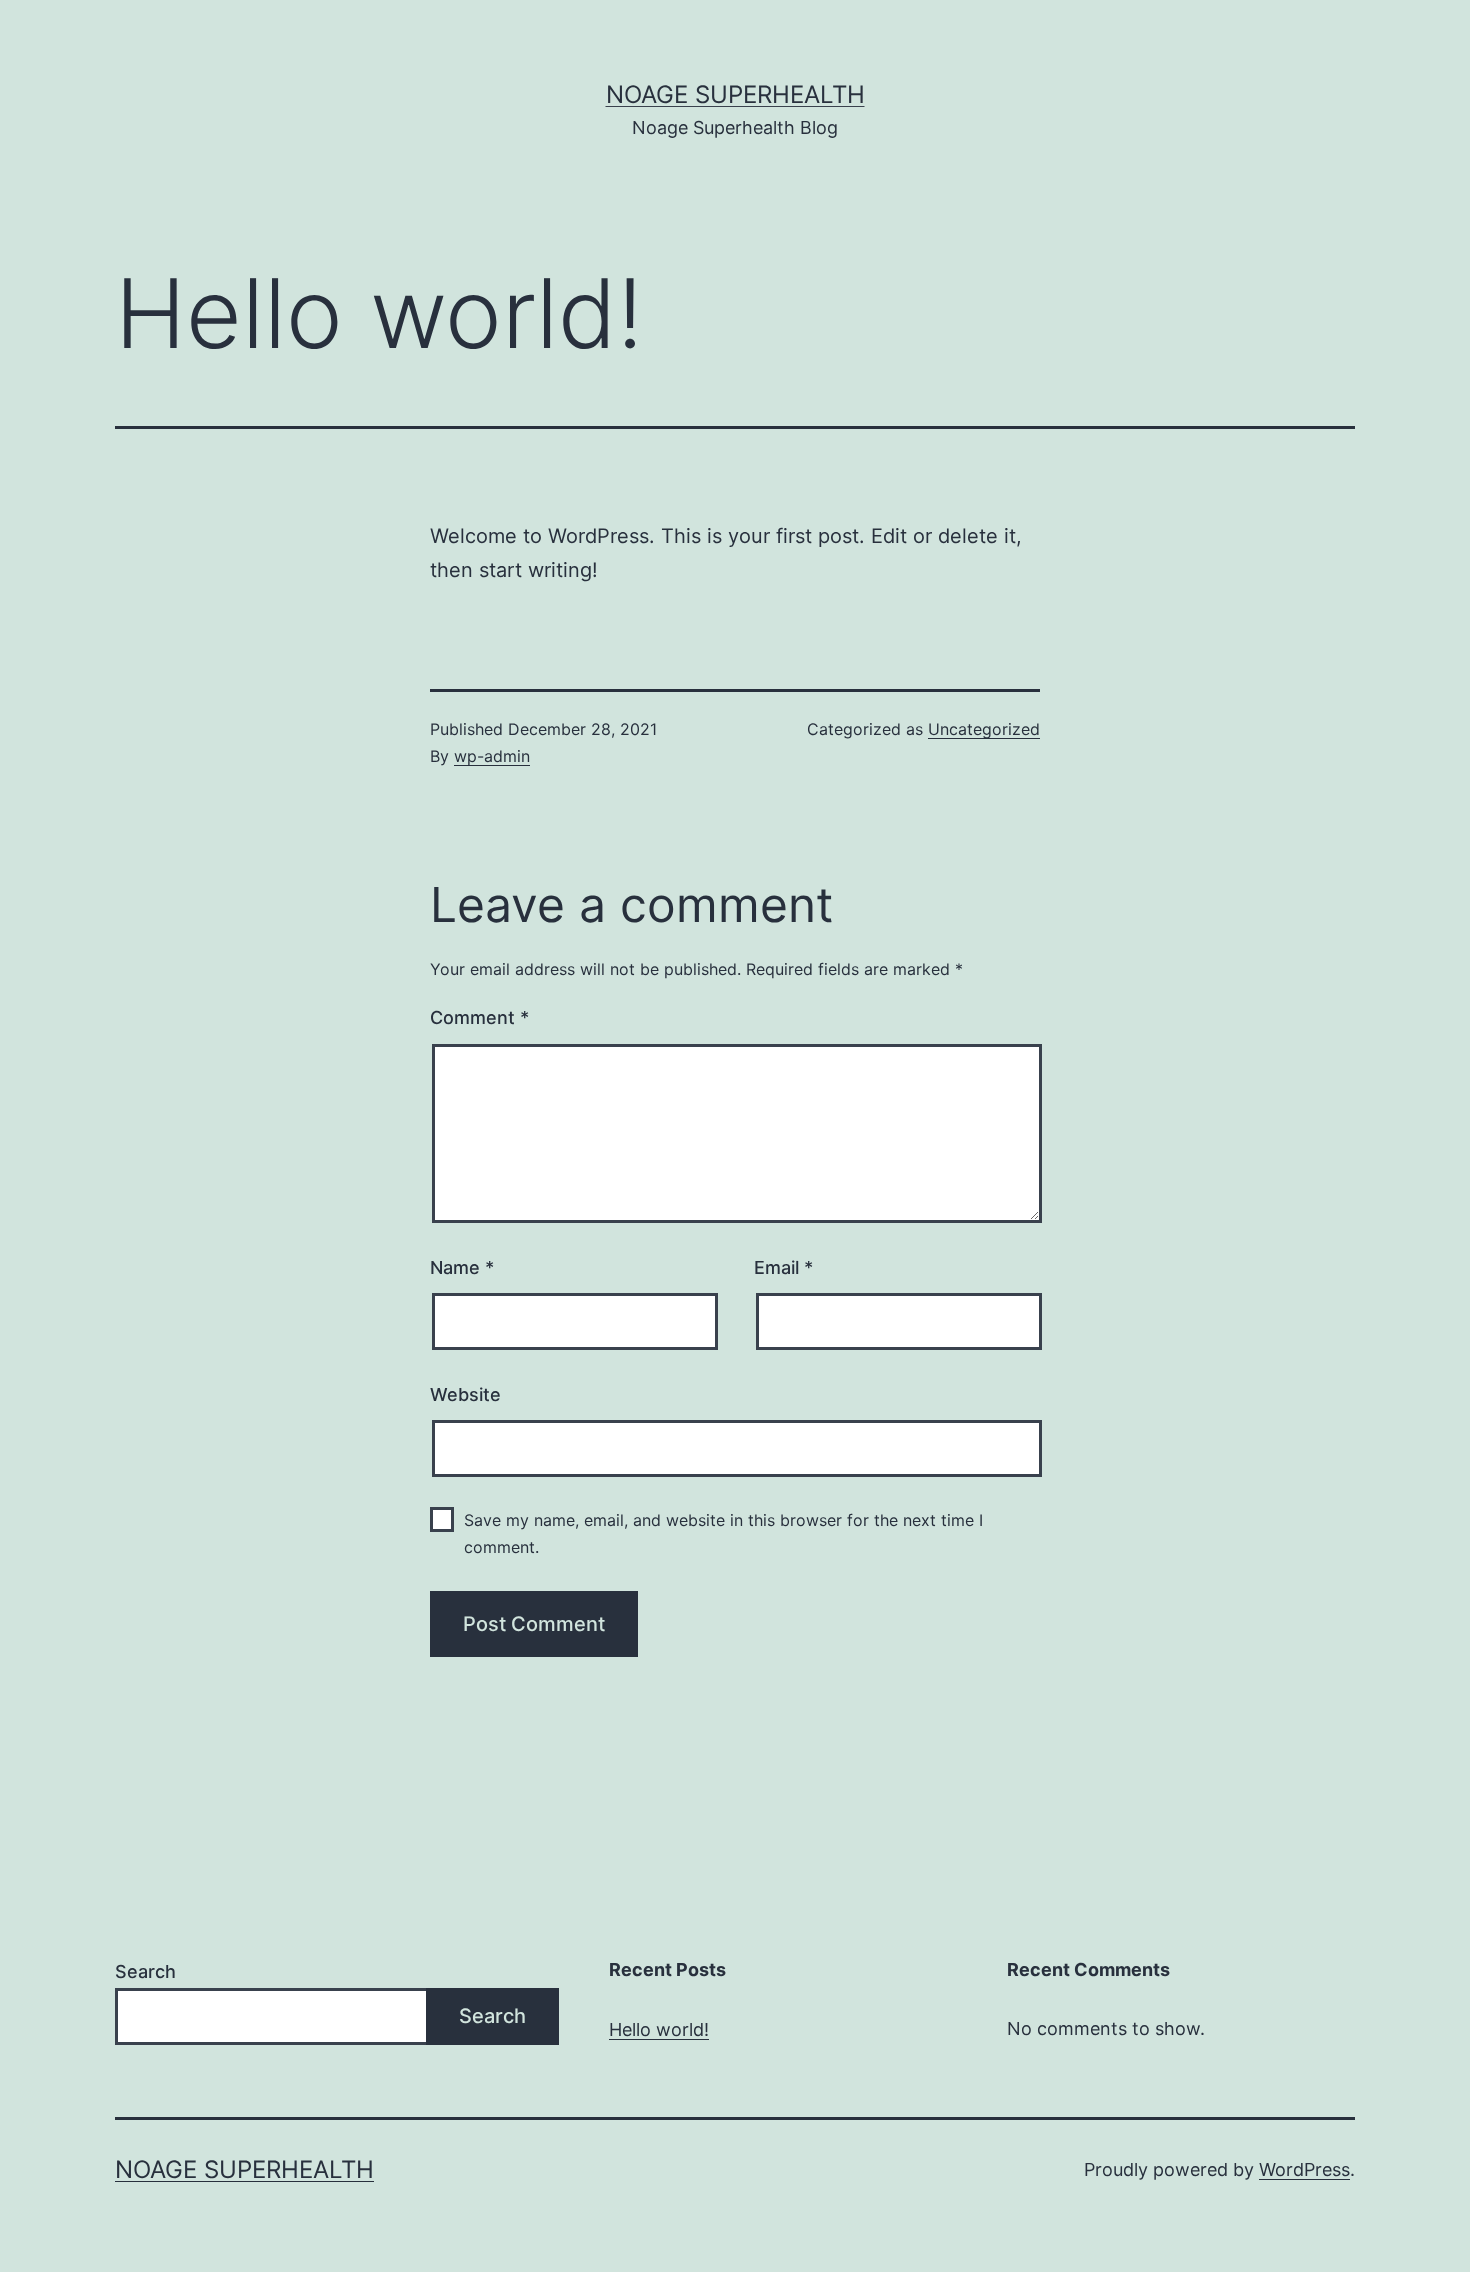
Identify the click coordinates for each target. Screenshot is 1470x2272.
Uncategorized (984, 729)
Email (783, 1267)
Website (465, 1394)
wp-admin (492, 756)
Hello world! (659, 2029)
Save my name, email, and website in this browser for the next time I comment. (723, 1533)
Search (145, 1971)
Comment (479, 1017)
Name (462, 1267)
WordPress (1304, 2169)
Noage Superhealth (735, 94)
